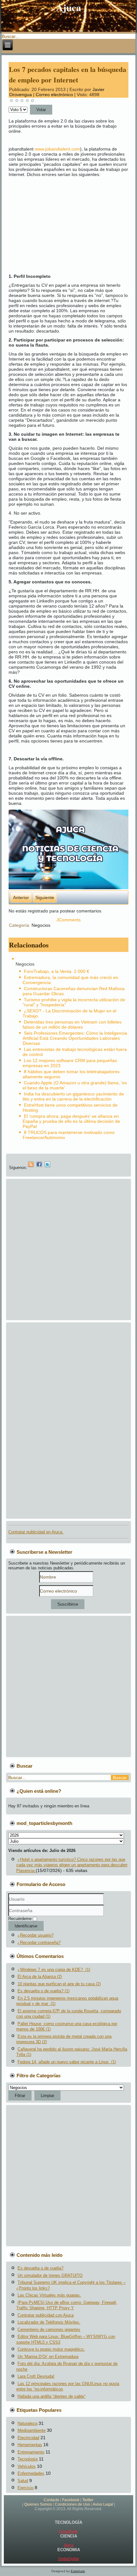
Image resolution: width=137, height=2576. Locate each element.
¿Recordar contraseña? (39, 1943)
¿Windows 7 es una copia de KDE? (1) (54, 1970)
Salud (23, 2481)
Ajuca (69, 7)
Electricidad (28, 2438)
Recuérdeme (20, 1919)
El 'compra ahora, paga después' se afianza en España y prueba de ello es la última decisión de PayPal (71, 1121)
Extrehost (78, 2571)
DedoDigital (69, 2559)
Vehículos (27, 2466)
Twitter (88, 2500)
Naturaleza (27, 2423)
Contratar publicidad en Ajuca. (36, 1532)
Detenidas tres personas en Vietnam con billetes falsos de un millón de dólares (72, 1024)
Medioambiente (32, 2430)
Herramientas (30, 2445)
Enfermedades (31, 2473)
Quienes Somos (38, 2504)
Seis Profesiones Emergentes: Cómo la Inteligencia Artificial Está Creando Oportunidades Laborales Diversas (75, 1038)
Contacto (51, 2500)
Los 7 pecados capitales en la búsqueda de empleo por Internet (68, 74)
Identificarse (26, 1926)
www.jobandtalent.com (57, 149)
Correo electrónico (55, 95)
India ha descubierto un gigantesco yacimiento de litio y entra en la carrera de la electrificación (73, 1096)
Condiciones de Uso (72, 2504)
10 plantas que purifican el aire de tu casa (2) (59, 1984)
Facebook (71, 2500)
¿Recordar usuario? (36, 1935)
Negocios (41, 925)
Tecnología (28, 2459)
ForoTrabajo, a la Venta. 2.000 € (57, 971)
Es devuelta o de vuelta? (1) (43, 1991)
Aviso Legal (103, 2504)
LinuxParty (68, 2531)
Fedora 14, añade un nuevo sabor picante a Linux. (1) (67, 2062)
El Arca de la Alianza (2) (40, 1977)
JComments (68, 920)
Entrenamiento (31, 2452)
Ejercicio (25, 2488)
